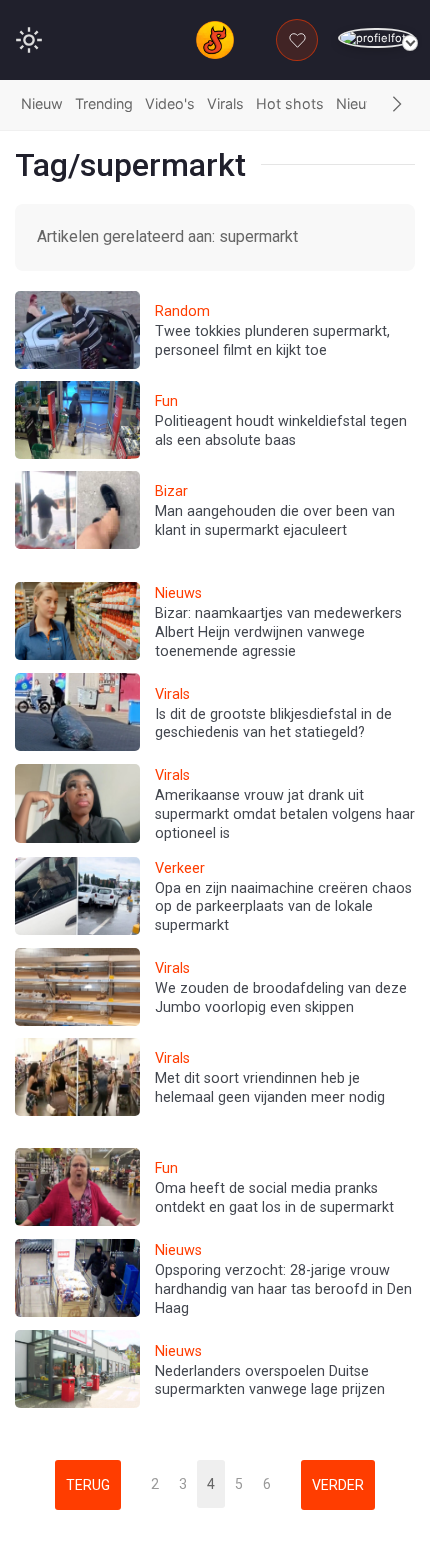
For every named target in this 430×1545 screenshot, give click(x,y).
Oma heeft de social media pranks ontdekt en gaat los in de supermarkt (274, 1198)
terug (88, 1485)
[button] (397, 105)
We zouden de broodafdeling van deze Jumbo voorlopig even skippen (281, 998)
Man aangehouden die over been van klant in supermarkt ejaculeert (275, 521)
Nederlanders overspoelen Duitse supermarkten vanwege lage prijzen (270, 1381)
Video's (170, 103)
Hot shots (290, 103)
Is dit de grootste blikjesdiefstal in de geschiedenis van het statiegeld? (273, 724)
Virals (225, 103)
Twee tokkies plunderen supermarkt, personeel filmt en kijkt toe (272, 341)
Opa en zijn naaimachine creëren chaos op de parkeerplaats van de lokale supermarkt (283, 907)
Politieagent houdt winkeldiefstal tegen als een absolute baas (281, 431)
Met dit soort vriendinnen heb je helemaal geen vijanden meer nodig (270, 1088)
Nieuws (361, 103)
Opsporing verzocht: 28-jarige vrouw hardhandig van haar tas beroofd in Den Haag (283, 1289)
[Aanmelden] (376, 38)
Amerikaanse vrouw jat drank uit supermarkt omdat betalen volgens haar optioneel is (285, 814)
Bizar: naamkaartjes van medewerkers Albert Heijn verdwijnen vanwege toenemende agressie (278, 632)
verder (338, 1485)
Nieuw (42, 103)
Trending (104, 103)
